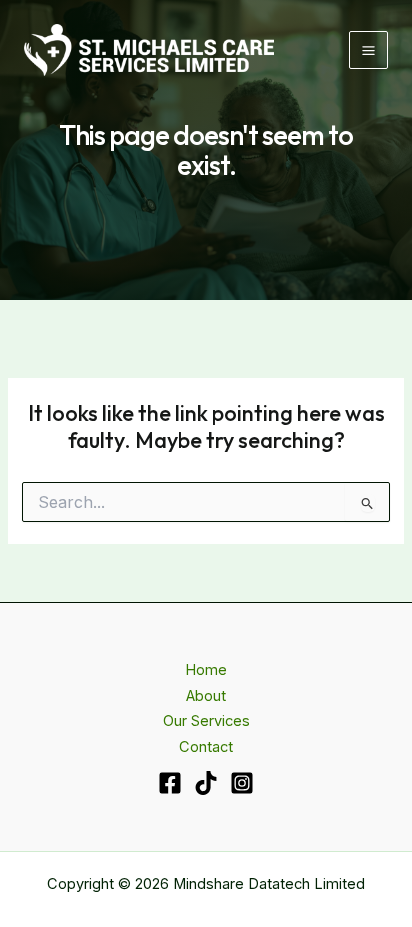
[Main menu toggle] (368, 50)
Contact (206, 747)
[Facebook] (170, 783)
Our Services (206, 721)
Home (206, 670)
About (206, 696)
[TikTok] (206, 783)
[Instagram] (242, 783)
